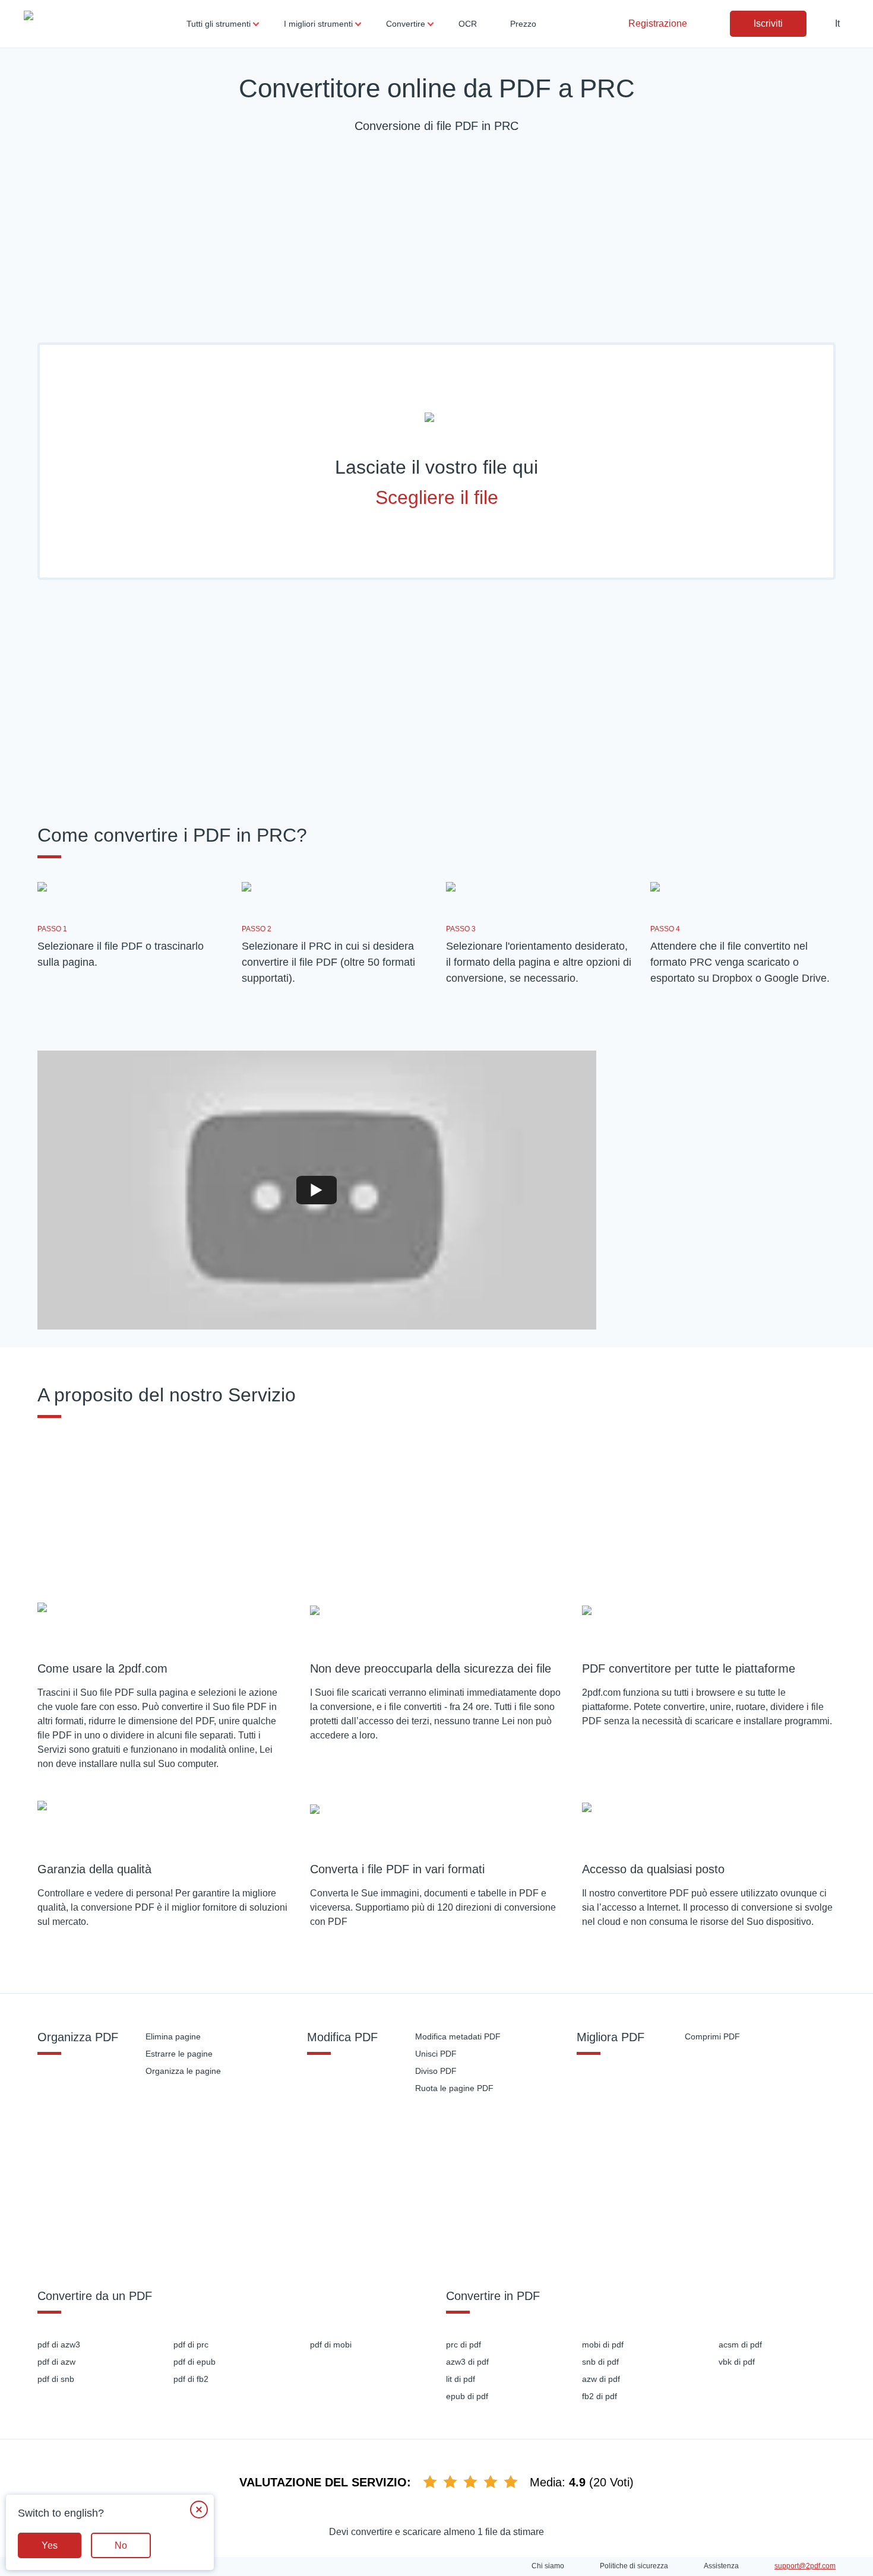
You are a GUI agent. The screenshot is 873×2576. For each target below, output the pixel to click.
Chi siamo (548, 2566)
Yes (50, 2545)
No (121, 2545)
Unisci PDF (436, 2054)
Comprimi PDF (712, 2036)
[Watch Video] (317, 1191)
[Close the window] (199, 2510)
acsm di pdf (740, 2345)
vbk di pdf (737, 2362)
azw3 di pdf (467, 2362)
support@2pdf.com (805, 2566)
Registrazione (658, 23)
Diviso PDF (436, 2071)
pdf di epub (194, 2362)
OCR (468, 24)
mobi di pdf (603, 2345)
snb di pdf (600, 2362)
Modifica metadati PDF (458, 2036)
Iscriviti (768, 23)
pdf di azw (56, 2362)
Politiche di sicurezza (634, 2566)
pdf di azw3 (59, 2345)
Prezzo (523, 24)
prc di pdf (464, 2345)
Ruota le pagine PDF (454, 2088)
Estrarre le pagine (179, 2054)
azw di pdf (601, 2379)
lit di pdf (461, 2379)
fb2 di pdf (600, 2396)
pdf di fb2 (191, 2379)
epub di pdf (467, 2396)
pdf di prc (191, 2345)
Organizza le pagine (183, 2071)
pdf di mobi (331, 2345)
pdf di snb (56, 2379)
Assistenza (721, 2566)
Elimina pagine (173, 2036)
